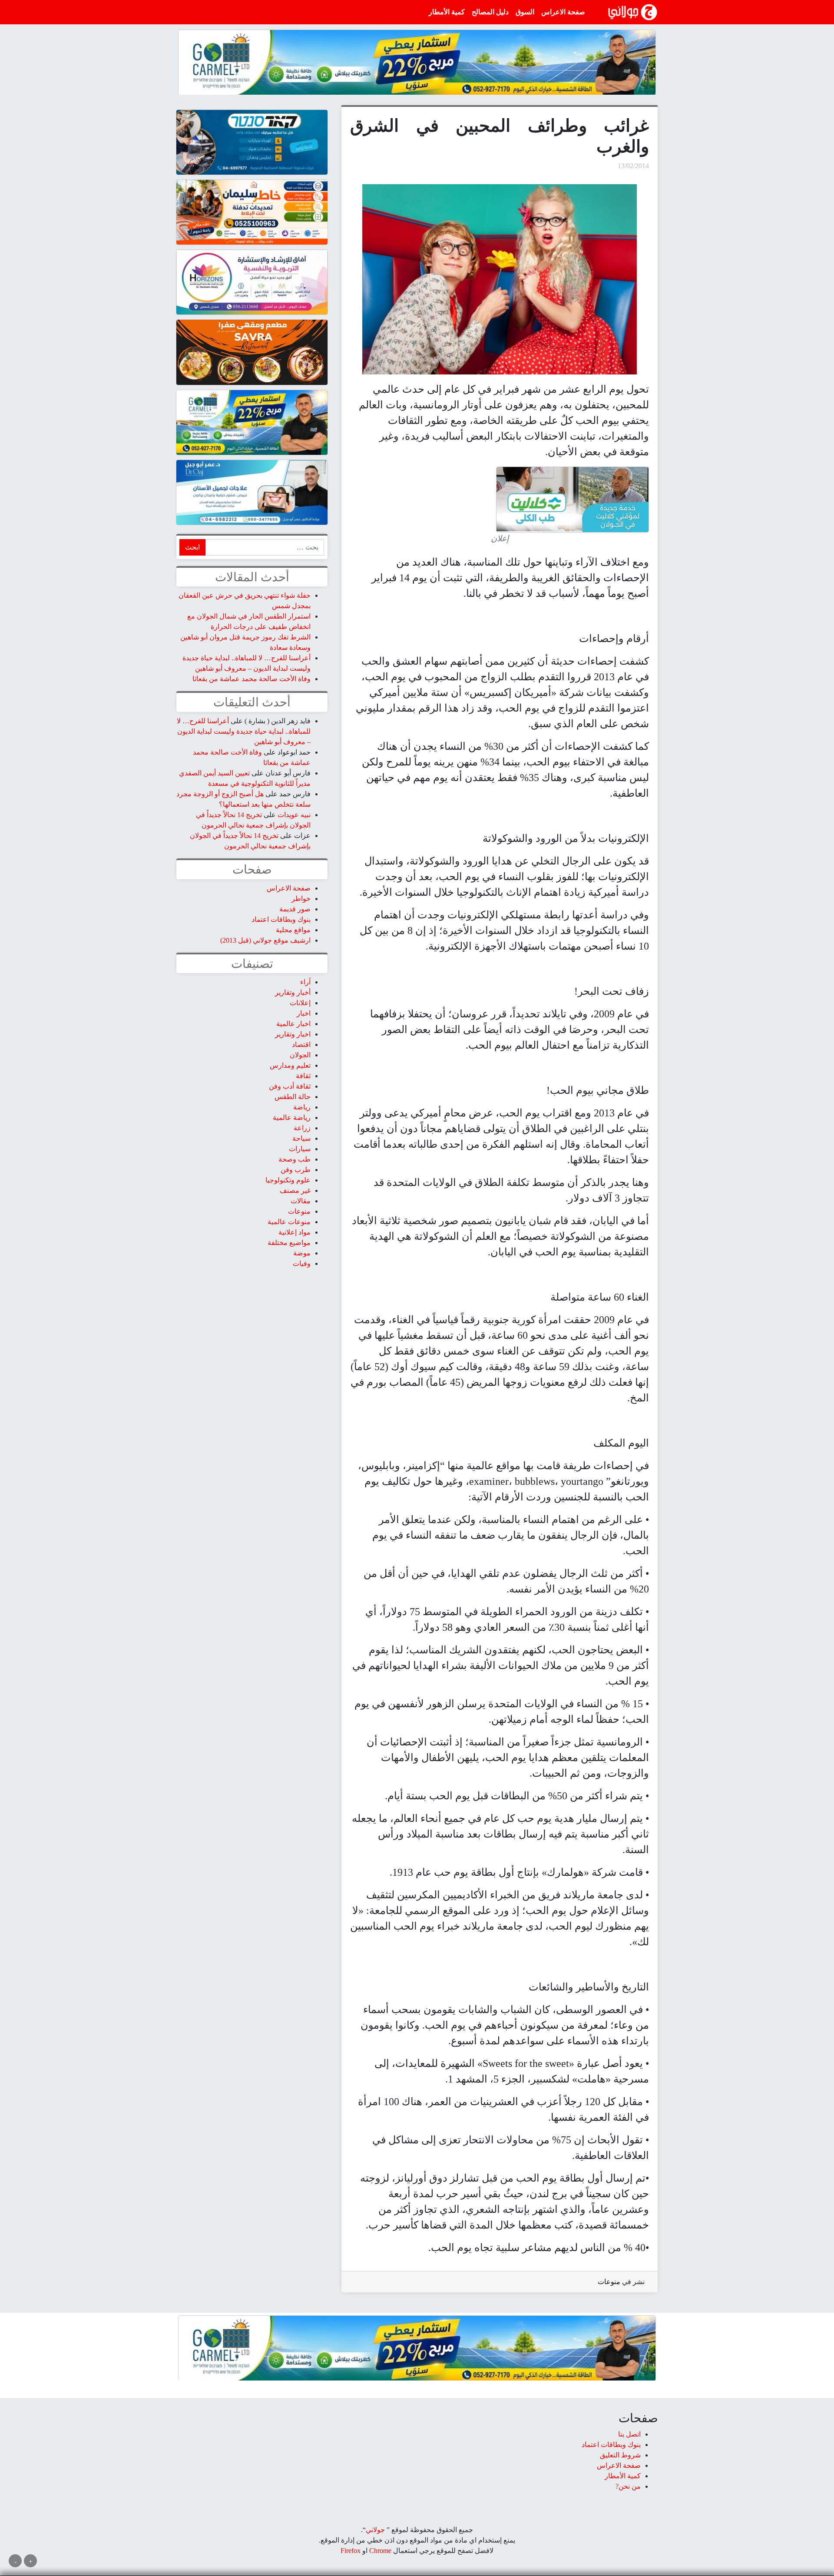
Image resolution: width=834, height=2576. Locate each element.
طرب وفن (296, 1170)
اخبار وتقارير (293, 1034)
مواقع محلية (293, 930)
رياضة (302, 1107)
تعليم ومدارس (290, 1065)
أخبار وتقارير (293, 992)
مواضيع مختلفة (289, 1243)
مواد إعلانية (295, 1232)
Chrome (379, 2551)
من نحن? (628, 2486)
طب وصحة (295, 1159)
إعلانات (300, 1003)
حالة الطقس (293, 1097)
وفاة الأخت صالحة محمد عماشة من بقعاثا (252, 679)
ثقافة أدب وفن (290, 1086)
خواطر (301, 899)
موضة (302, 1253)
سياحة (301, 1138)
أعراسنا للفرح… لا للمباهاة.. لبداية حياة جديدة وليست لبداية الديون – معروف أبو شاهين (244, 731)
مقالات (301, 1201)
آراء (305, 982)
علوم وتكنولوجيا (288, 1180)
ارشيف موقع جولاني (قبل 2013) (265, 940)
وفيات (302, 1263)
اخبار (304, 1013)
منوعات (609, 2282)
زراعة (302, 1128)
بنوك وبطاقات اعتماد (281, 919)
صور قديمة (295, 909)
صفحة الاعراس (563, 12)
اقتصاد (301, 1045)
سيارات (300, 1149)
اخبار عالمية (293, 1024)
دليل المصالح (490, 12)
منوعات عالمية (289, 1222)
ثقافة (303, 1076)
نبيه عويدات (294, 815)
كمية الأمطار (447, 12)
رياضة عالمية (292, 1117)
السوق (525, 12)
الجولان (300, 1055)
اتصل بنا (629, 2434)
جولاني (375, 2530)
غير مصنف (295, 1190)
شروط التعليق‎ (620, 2455)
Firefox (351, 2551)
